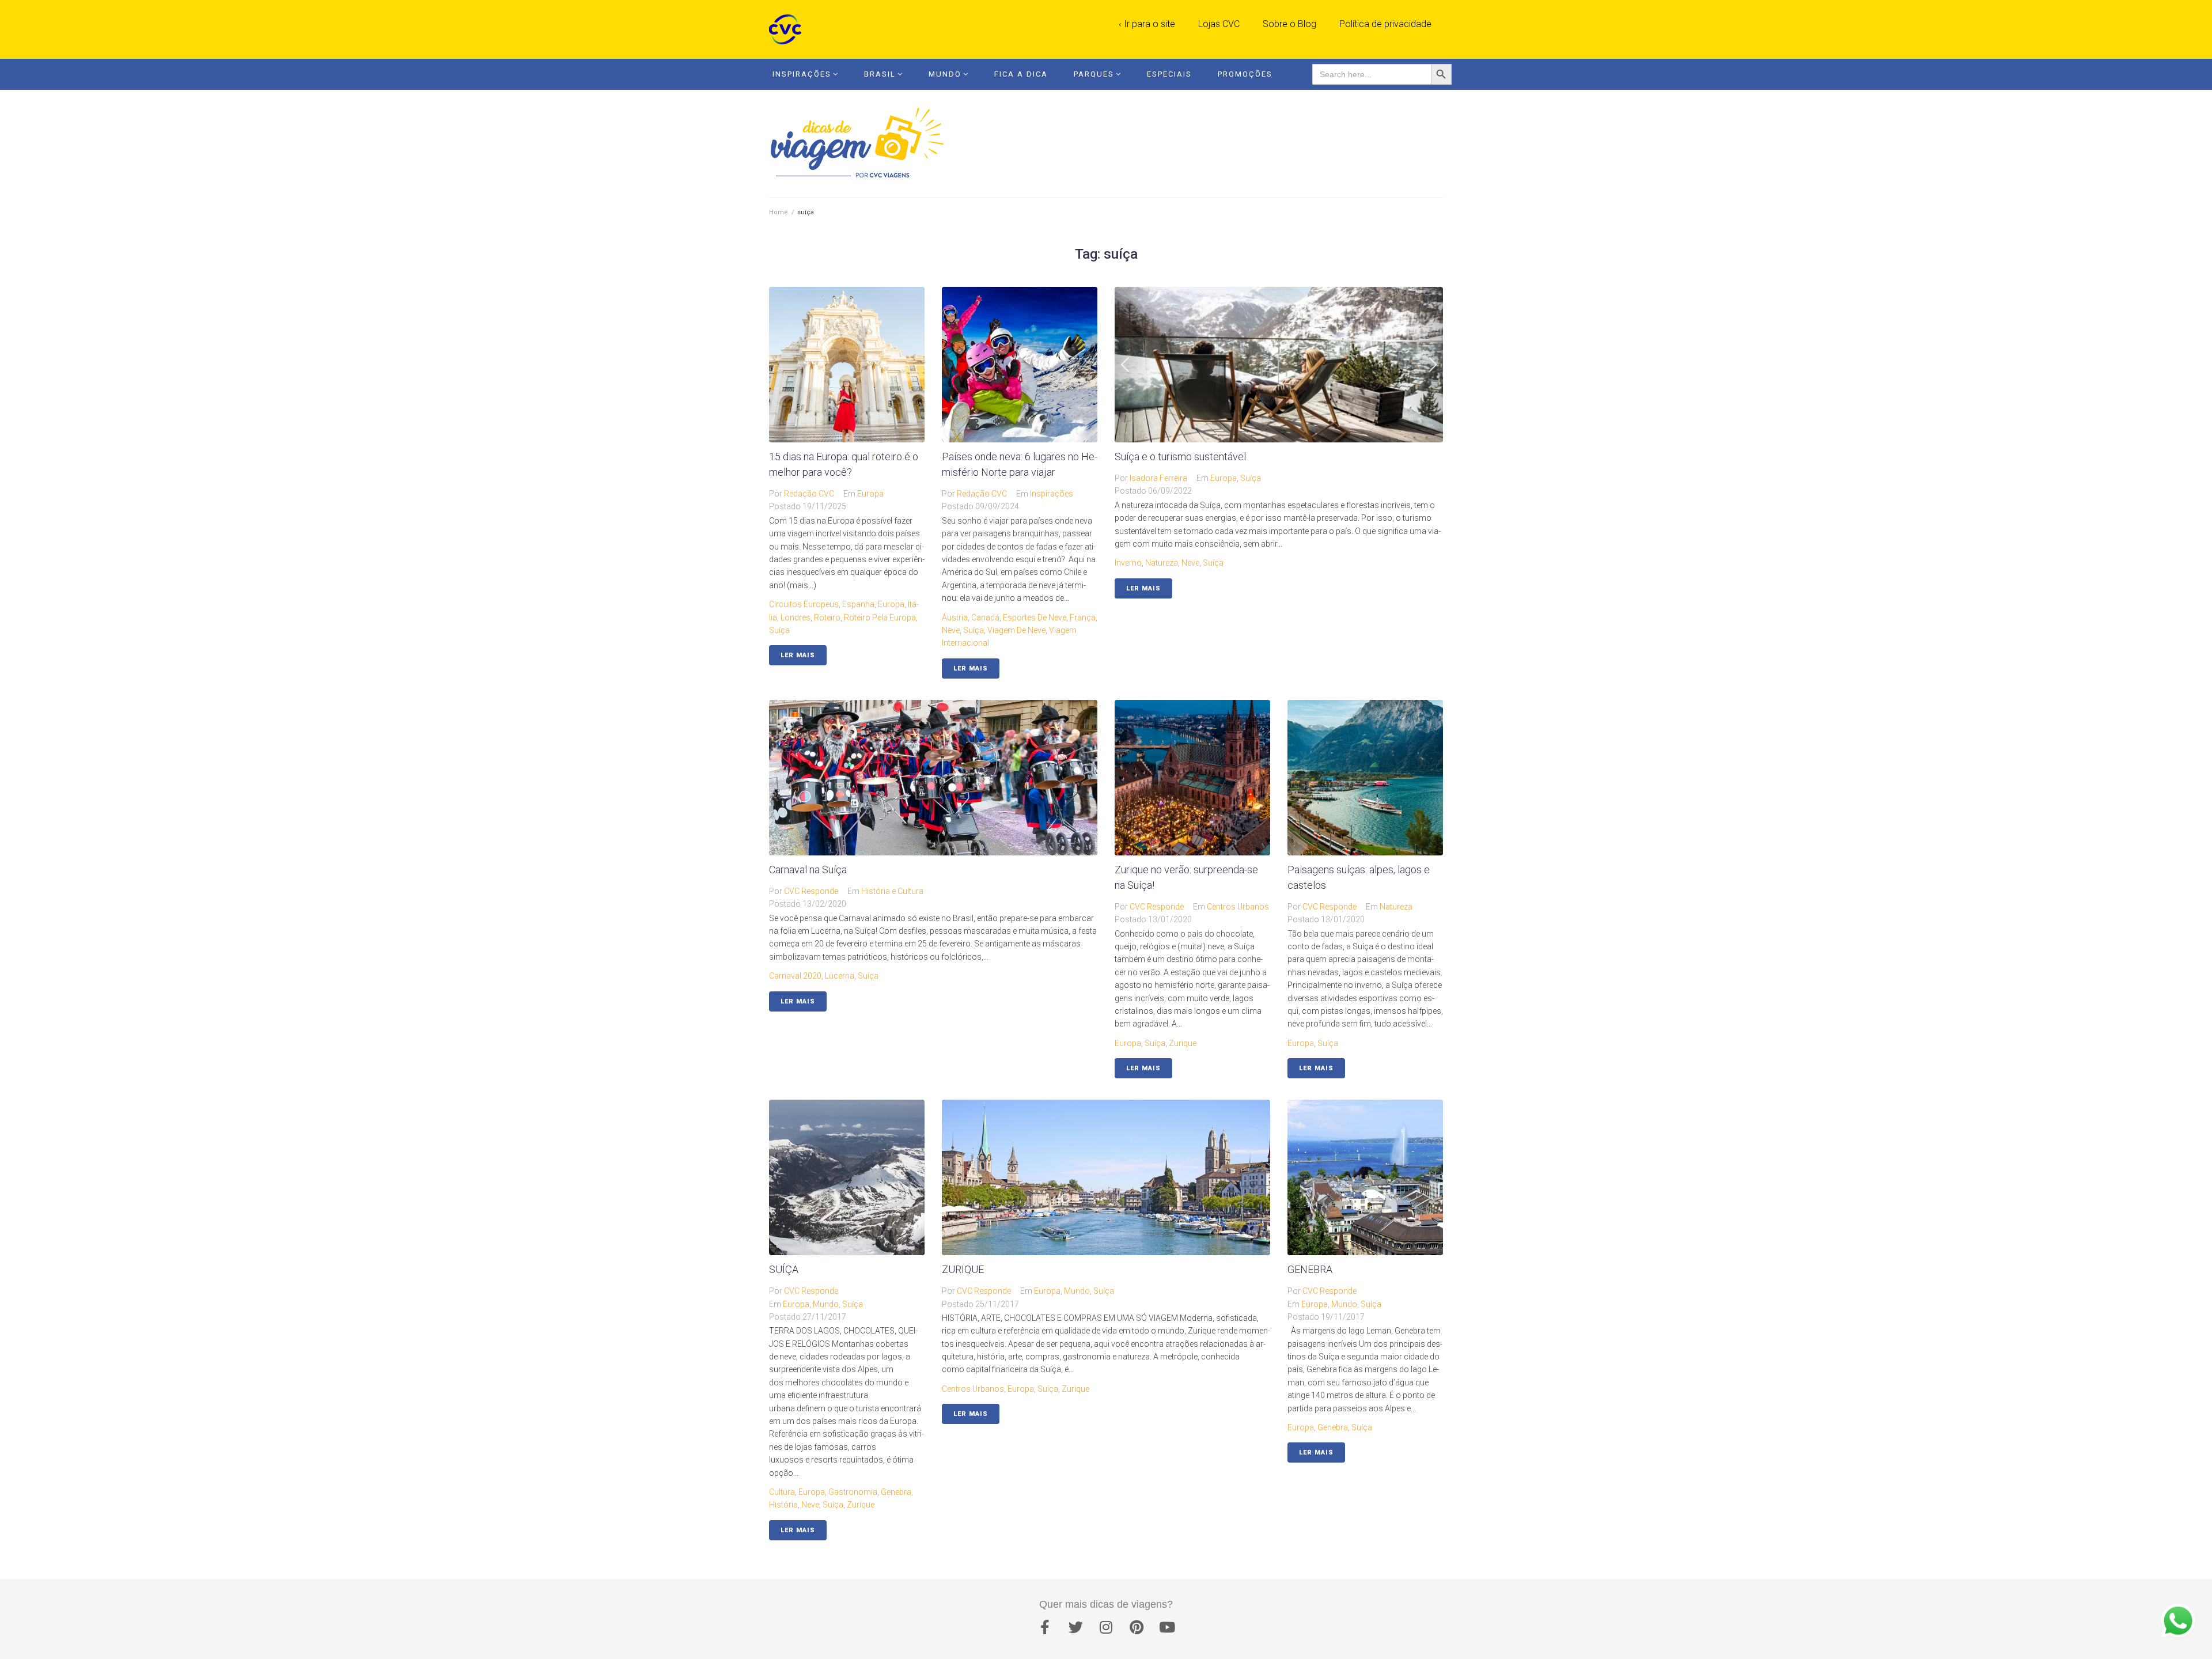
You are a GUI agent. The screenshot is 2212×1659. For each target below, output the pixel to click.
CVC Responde (811, 891)
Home (779, 212)
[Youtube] (1167, 1627)
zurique (1183, 1043)
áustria (955, 618)
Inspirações (802, 74)
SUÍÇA (784, 1269)
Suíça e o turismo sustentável (1180, 457)
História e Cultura (892, 891)
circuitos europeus (804, 604)
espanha (858, 604)
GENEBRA (1310, 1269)
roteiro (827, 618)
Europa (870, 494)
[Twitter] (1075, 1627)
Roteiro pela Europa (880, 618)
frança (1083, 618)
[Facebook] (1045, 1627)
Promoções (1245, 74)
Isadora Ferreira (1158, 478)
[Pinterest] (1137, 1627)
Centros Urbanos (1238, 907)
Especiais (1169, 74)
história (783, 1505)
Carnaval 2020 (795, 976)
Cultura (782, 1492)
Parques (1094, 74)
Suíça (1251, 478)
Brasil (880, 74)
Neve (951, 630)
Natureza (1162, 563)
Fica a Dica (1021, 74)
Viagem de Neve (1016, 630)
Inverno (1128, 563)
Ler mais (798, 655)
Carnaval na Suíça (808, 870)
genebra (896, 1492)
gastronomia (853, 1492)
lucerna (840, 976)
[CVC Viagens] (788, 29)
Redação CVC (809, 494)
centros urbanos (973, 1389)
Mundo (945, 74)
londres (796, 618)
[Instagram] (1106, 1627)
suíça (779, 630)
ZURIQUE (963, 1269)
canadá (985, 618)
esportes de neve (1035, 618)
